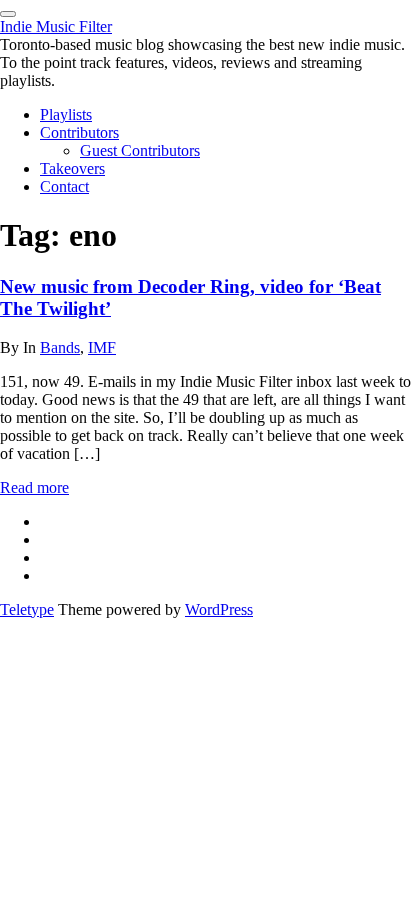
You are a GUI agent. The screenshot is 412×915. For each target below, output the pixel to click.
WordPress (219, 609)
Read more (34, 487)
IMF (102, 347)
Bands (60, 347)
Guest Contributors (140, 150)
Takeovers (72, 168)
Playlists (66, 114)
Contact (64, 186)
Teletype (27, 609)
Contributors (79, 132)
